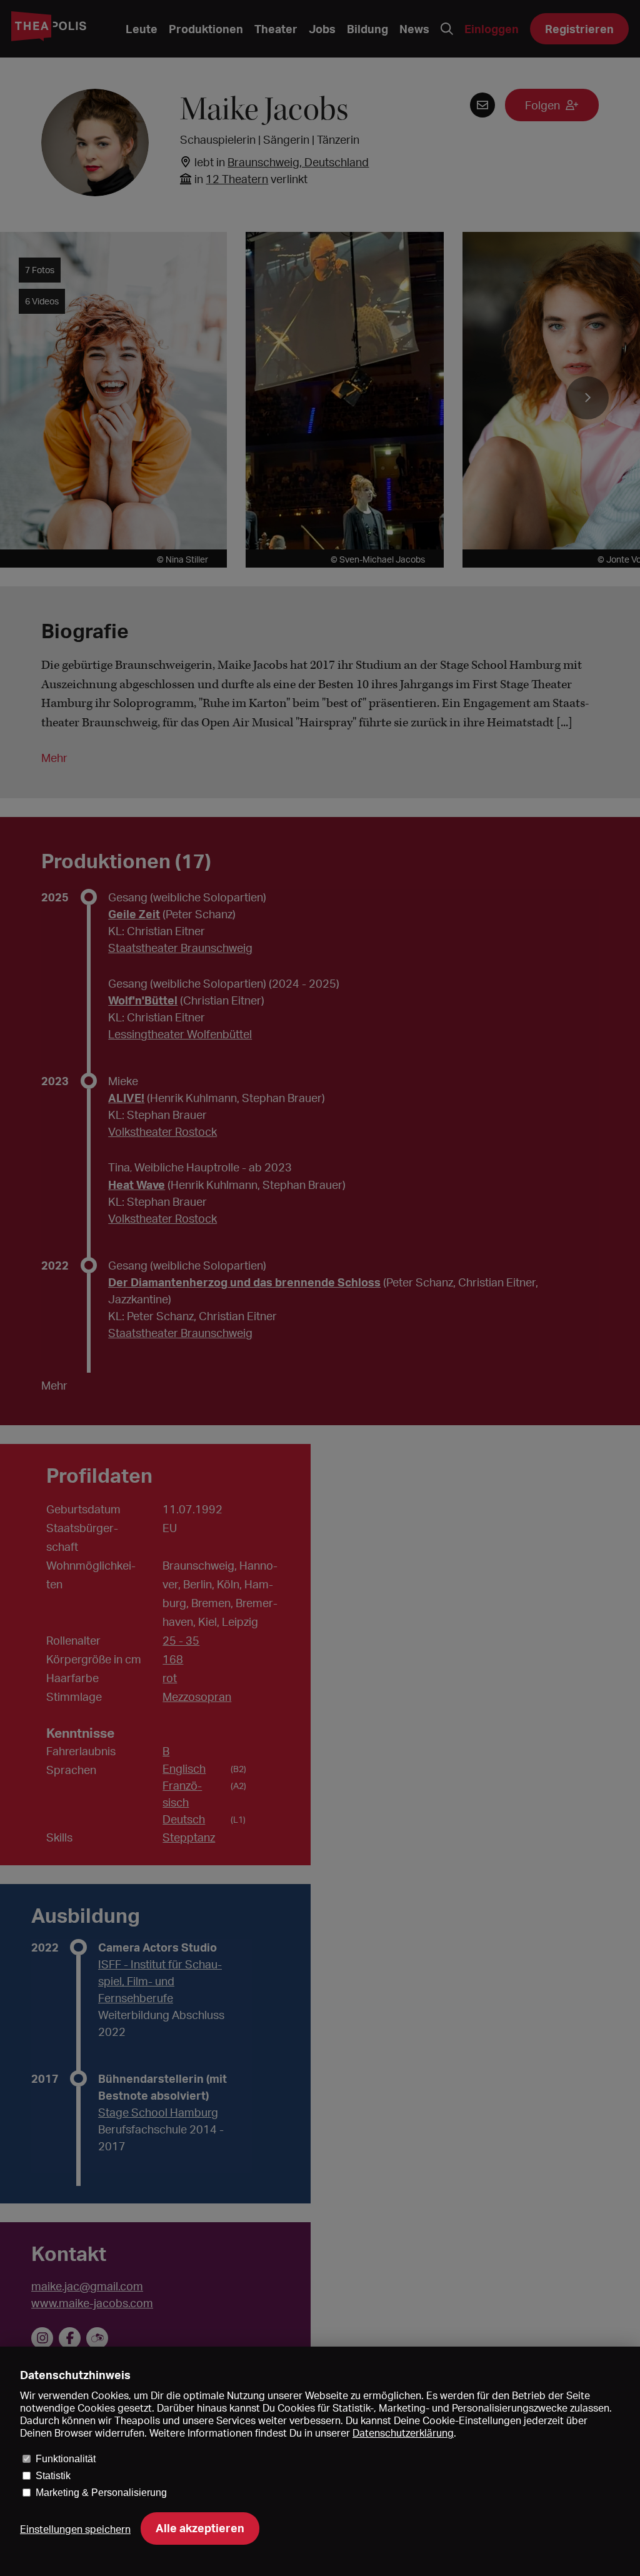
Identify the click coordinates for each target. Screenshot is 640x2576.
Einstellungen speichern (75, 2529)
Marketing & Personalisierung (101, 2493)
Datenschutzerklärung (403, 2433)
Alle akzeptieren (200, 2528)
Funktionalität (66, 2459)
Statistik (53, 2476)
